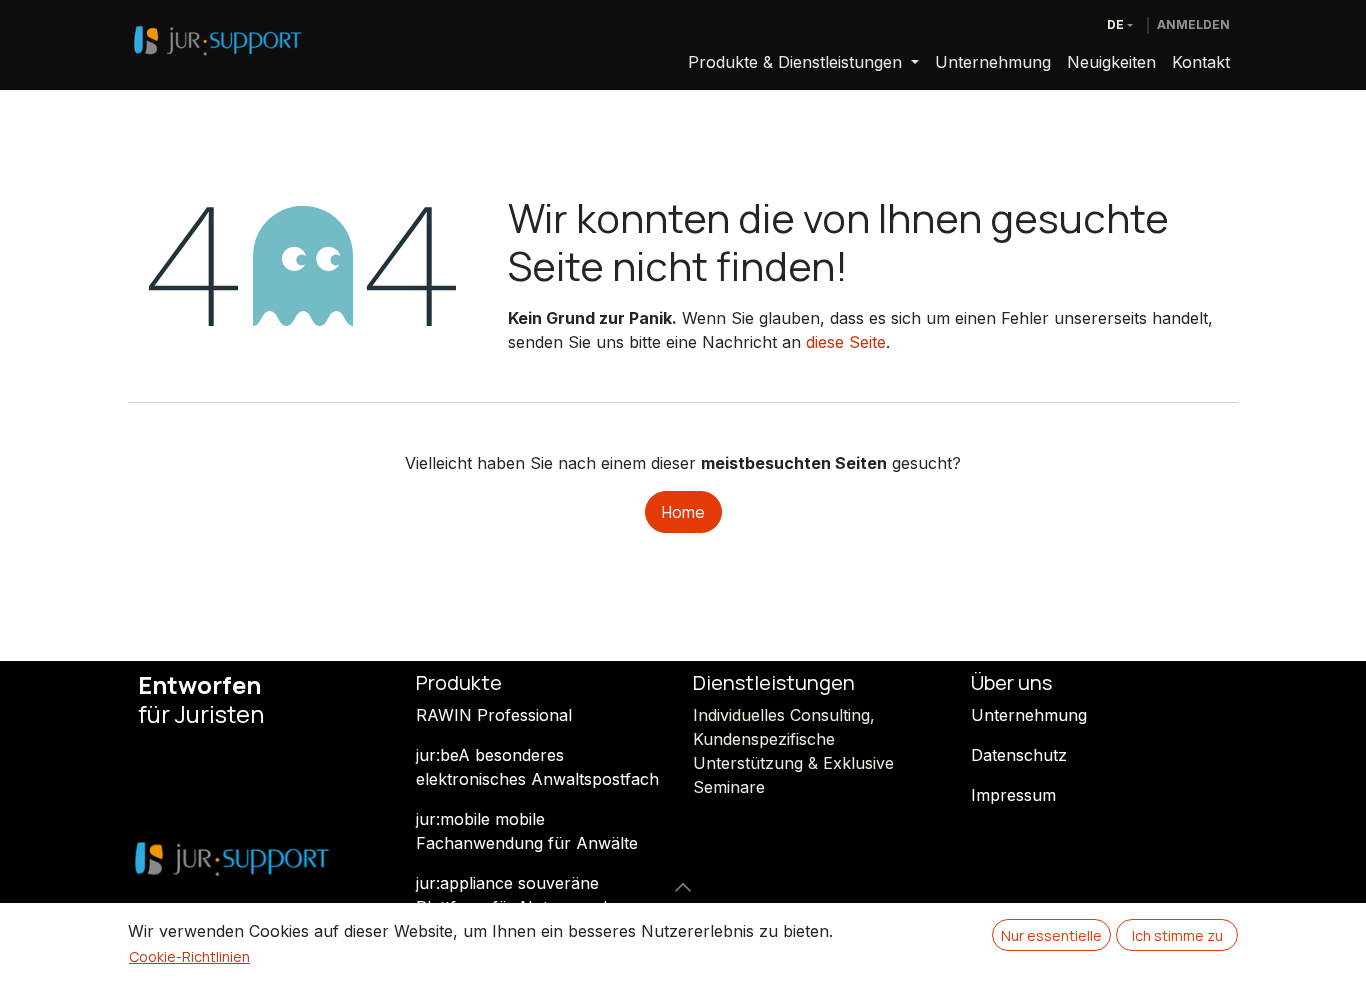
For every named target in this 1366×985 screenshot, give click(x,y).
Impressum (1013, 795)
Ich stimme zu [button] (1177, 935)
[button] (683, 887)
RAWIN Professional (494, 715)
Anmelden (1193, 24)
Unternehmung (1029, 715)
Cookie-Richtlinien (189, 956)
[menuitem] (803, 62)
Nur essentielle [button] (1051, 935)
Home (683, 512)
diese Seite (846, 342)
